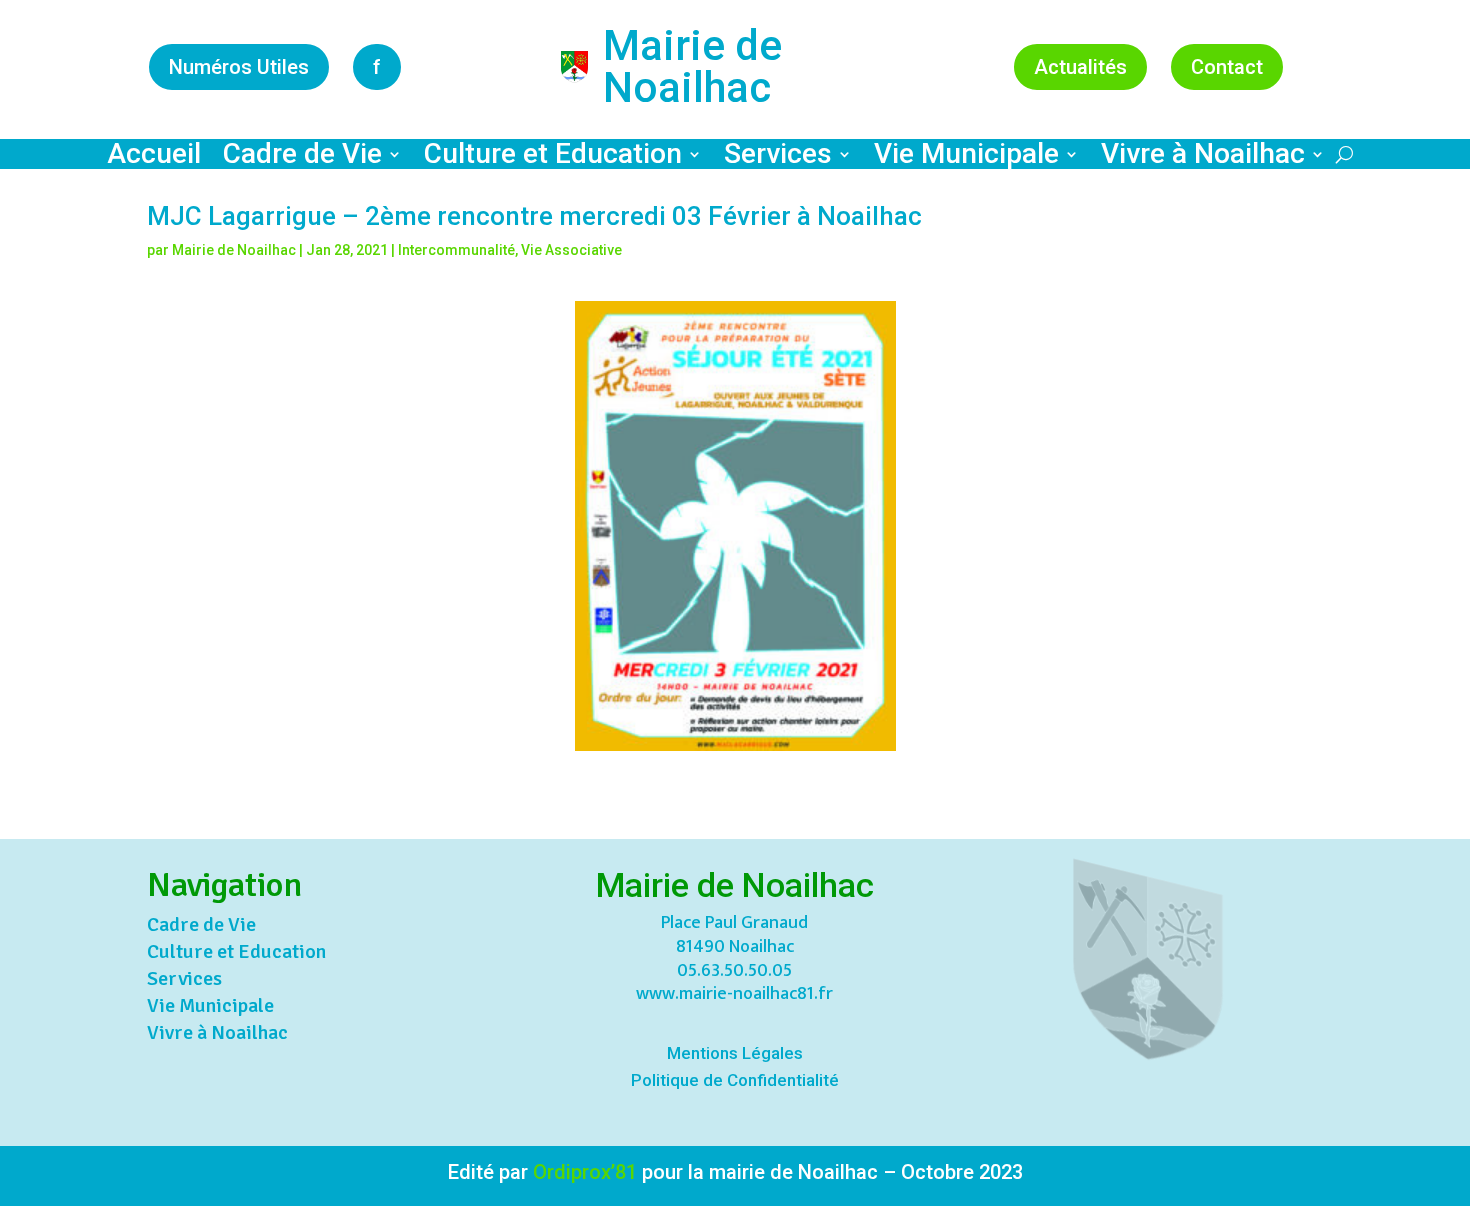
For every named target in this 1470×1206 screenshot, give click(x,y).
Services (778, 158)
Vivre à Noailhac (1203, 158)
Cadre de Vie (302, 158)
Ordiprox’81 (585, 1172)
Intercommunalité (456, 250)
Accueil (154, 158)
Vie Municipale (966, 158)
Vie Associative (571, 250)
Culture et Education (553, 158)
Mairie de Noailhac (234, 250)
